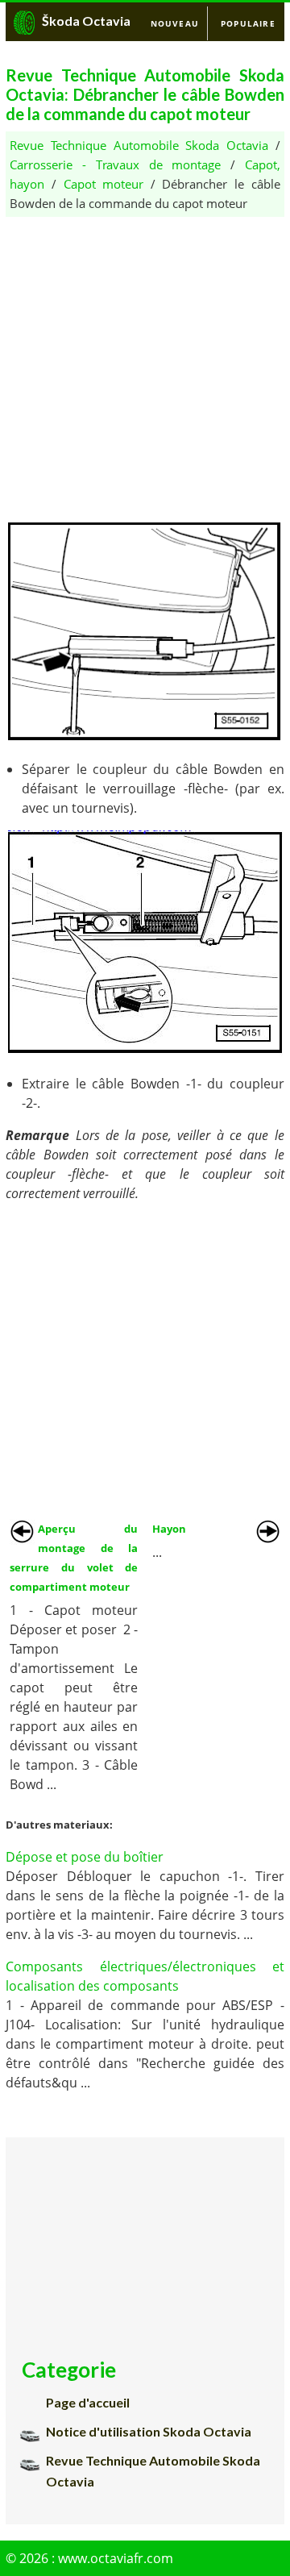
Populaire (248, 23)
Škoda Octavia (86, 21)
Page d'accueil (88, 2402)
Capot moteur (104, 184)
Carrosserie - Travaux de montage (115, 164)
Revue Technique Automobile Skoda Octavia (139, 145)
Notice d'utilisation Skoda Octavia (149, 2431)
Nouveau (175, 23)
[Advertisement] (145, 362)
